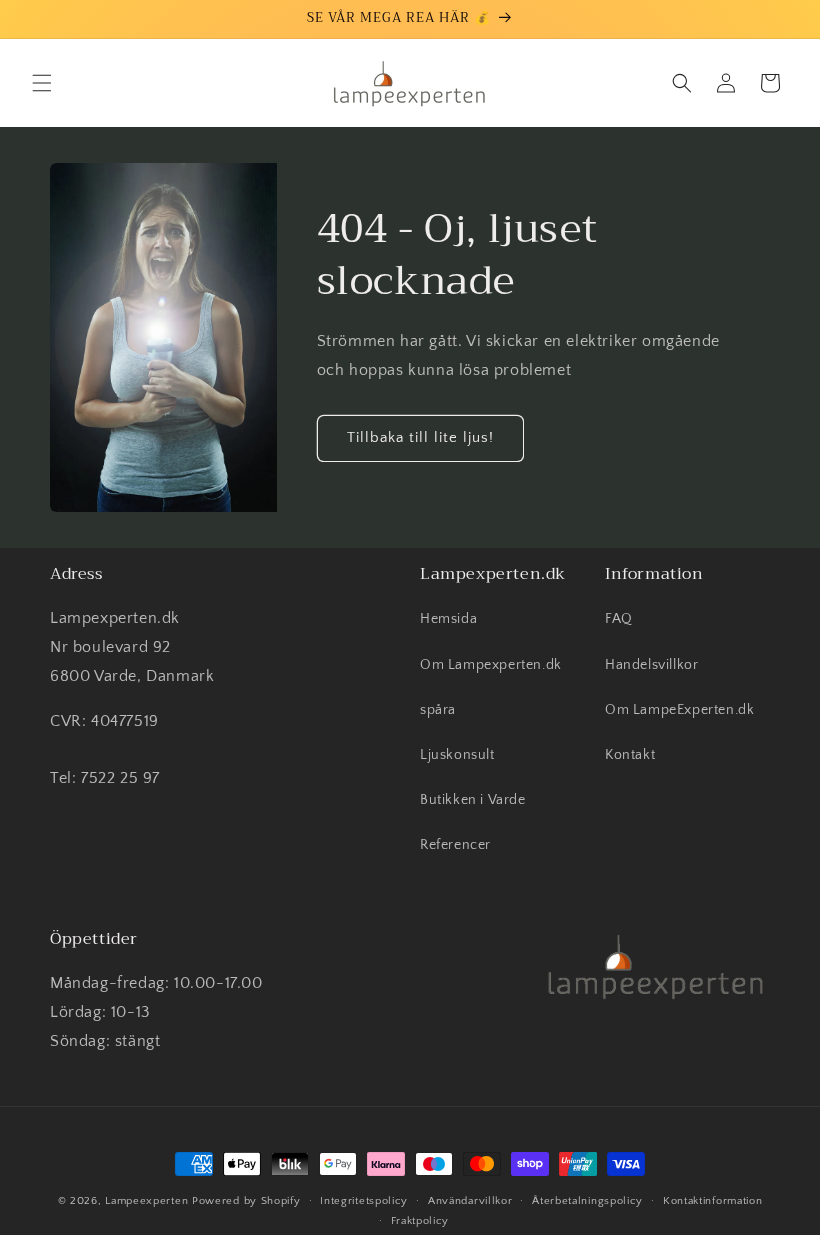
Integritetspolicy (364, 1201)
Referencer (455, 845)
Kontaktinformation (713, 1201)
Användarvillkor (470, 1201)
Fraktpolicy (420, 1221)
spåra (438, 710)
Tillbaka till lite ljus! (420, 437)
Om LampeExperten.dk (679, 710)
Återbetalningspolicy (587, 1201)
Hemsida (448, 619)
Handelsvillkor (651, 665)
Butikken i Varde (473, 800)
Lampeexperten (146, 1201)
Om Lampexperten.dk (491, 665)
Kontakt (630, 755)
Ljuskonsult (457, 755)
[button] (42, 83)
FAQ (619, 619)
